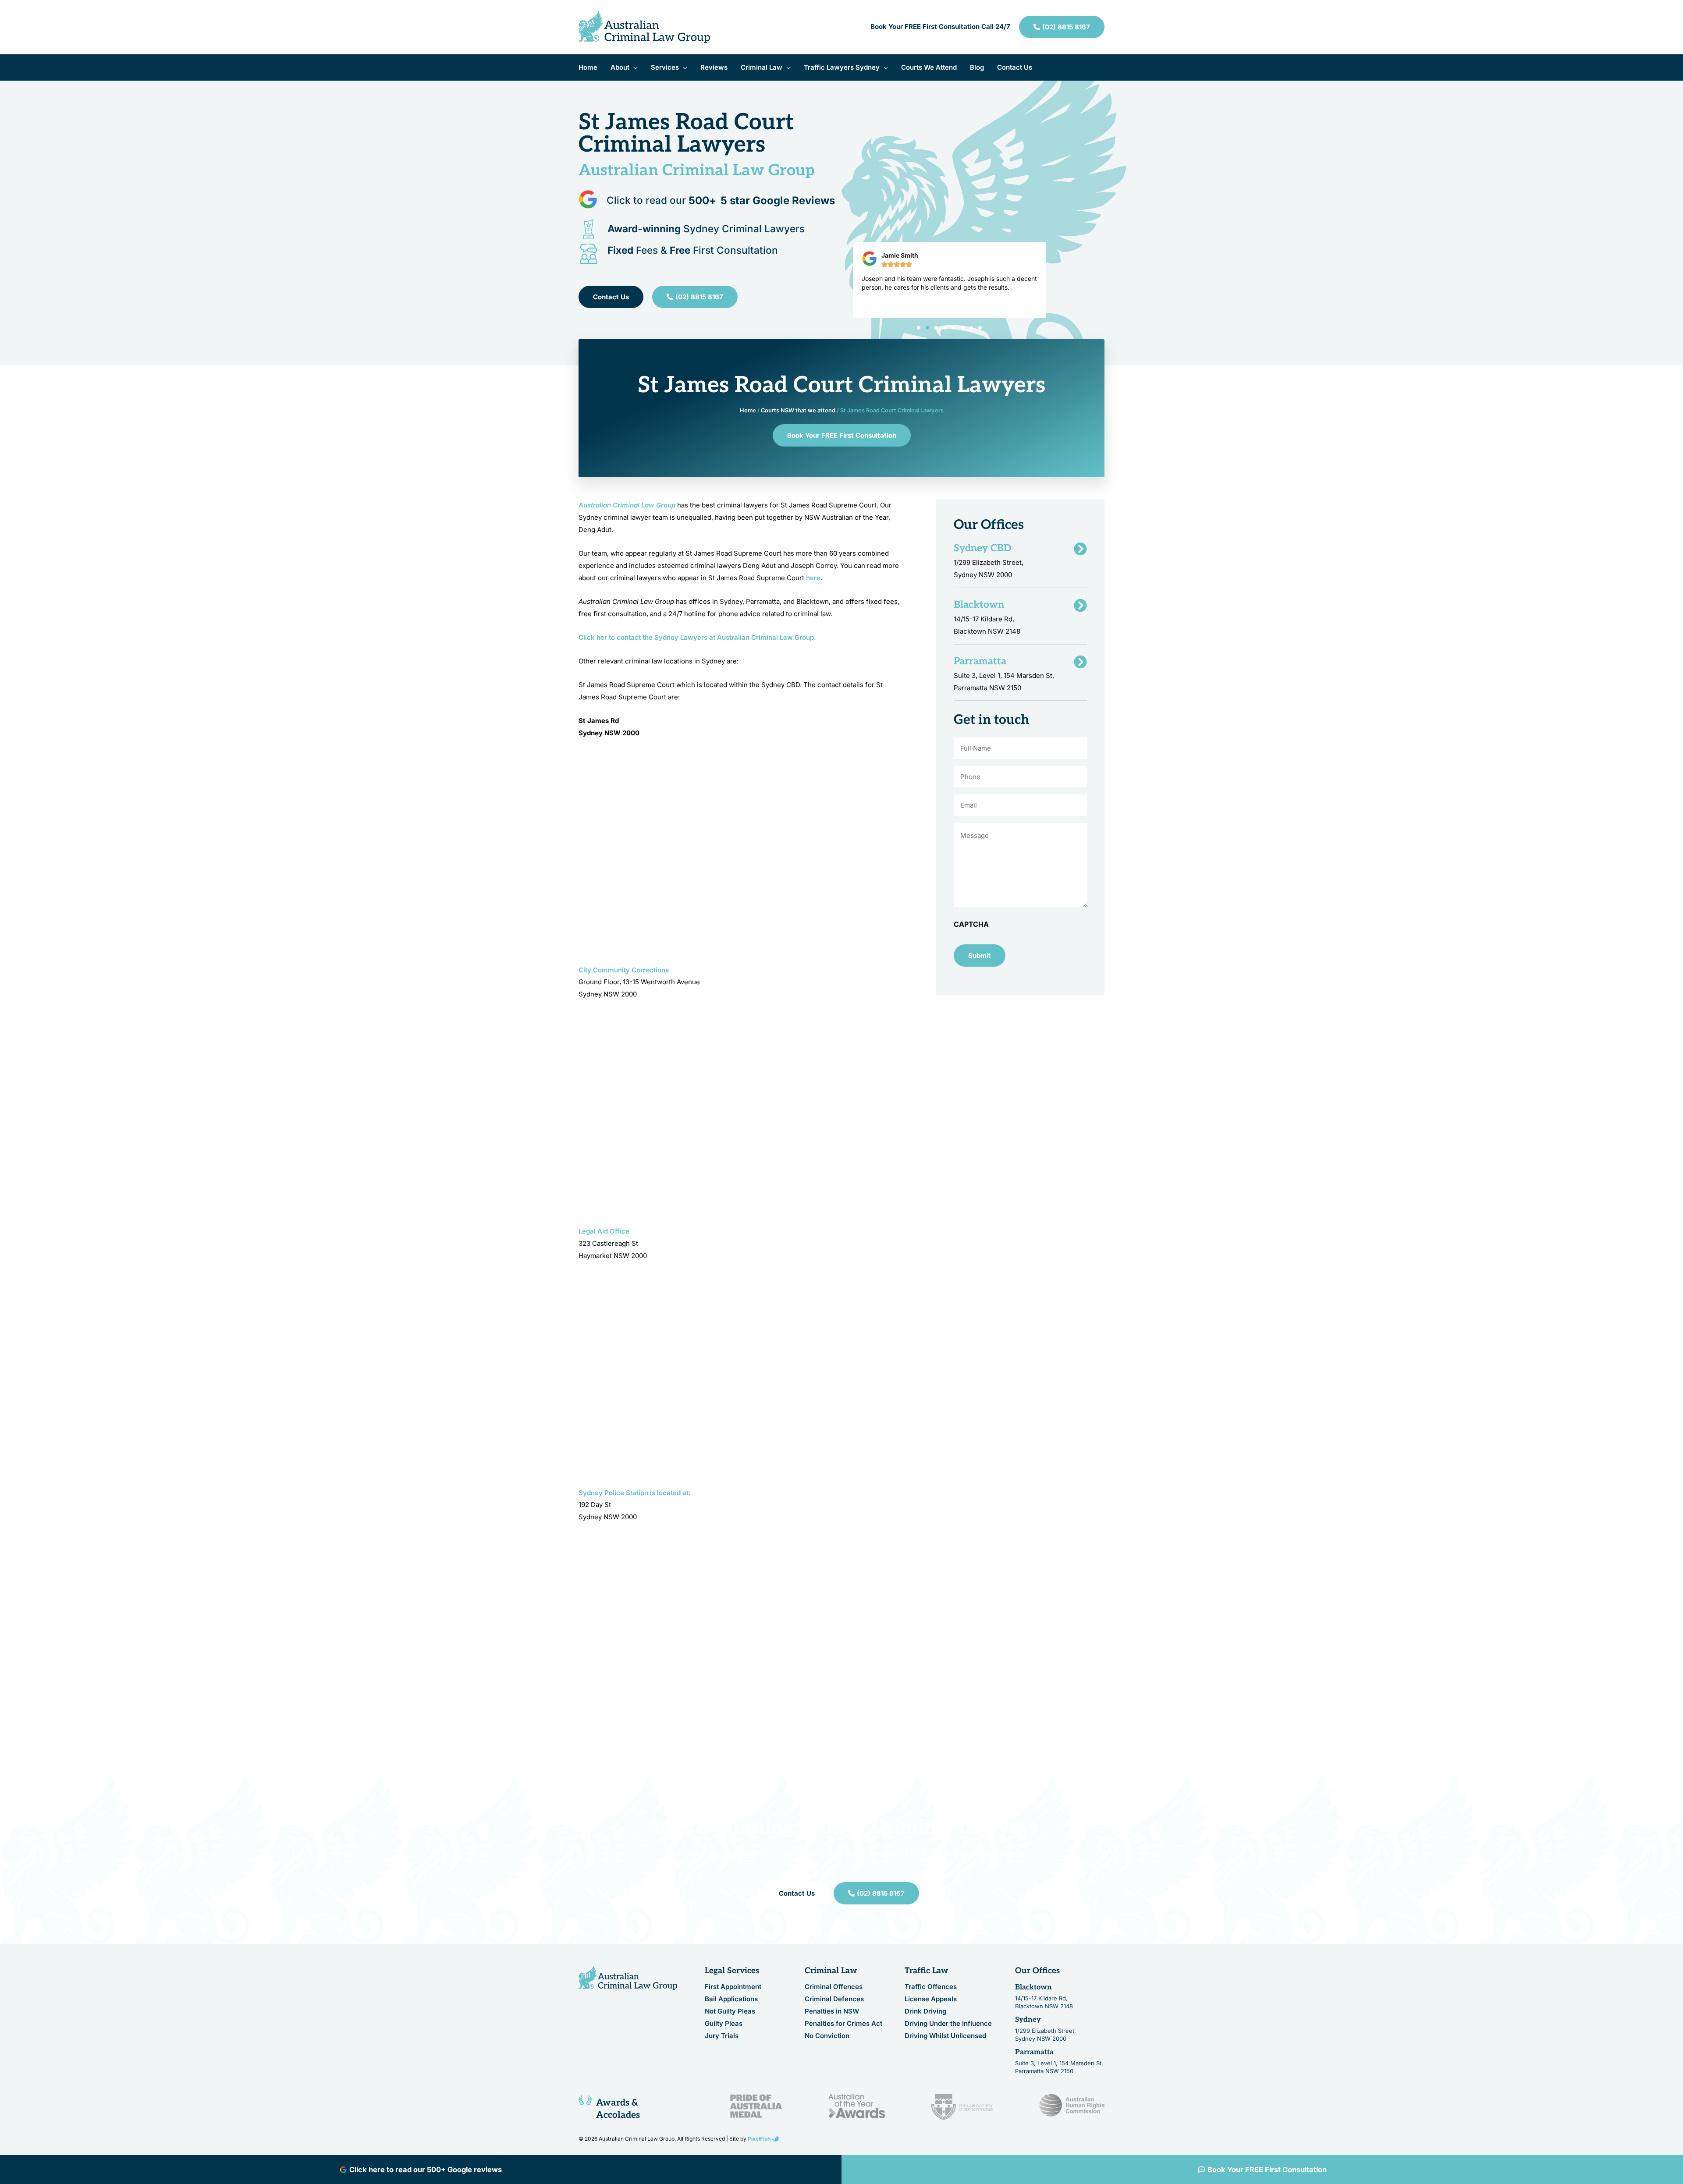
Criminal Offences (834, 1987)
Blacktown (1033, 1988)
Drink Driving (925, 2012)
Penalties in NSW (832, 2012)
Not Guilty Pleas (730, 2012)
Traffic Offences (931, 1987)
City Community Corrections (624, 970)
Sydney (1028, 2020)
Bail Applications (731, 1999)
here (813, 578)
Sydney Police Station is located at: (635, 1493)
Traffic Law (927, 1971)
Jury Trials (722, 2036)
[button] (634, 67)
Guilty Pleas (724, 2024)
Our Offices (1037, 1971)
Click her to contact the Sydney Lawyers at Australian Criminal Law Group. (697, 637)
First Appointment (733, 1987)
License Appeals (931, 1999)
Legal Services (732, 1971)
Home (748, 410)
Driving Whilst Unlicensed (945, 2036)
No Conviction (827, 2036)
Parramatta (1034, 2053)
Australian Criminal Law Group (627, 505)
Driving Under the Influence (948, 2024)
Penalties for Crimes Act (843, 2024)
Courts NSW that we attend (798, 410)
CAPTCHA (971, 924)
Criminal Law (831, 1971)
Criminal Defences (834, 1999)
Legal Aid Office (604, 1231)
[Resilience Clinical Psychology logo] (628, 1978)
